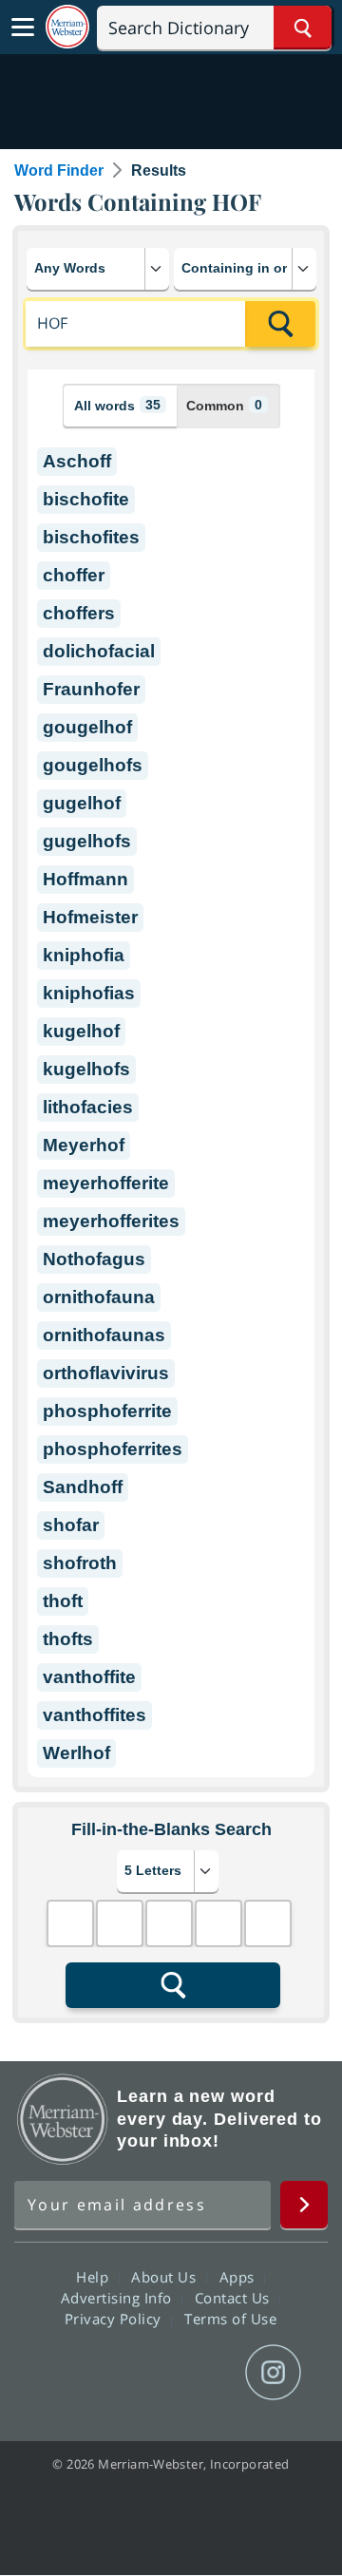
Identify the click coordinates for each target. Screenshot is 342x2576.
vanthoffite (89, 1677)
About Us (166, 2277)
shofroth (80, 1563)
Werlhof (76, 1753)
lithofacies (88, 1107)
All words (117, 405)
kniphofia (84, 955)
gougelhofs (93, 765)
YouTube (205, 2373)
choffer (74, 575)
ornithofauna (99, 1297)
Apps (239, 2277)
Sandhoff (83, 1487)
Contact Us (235, 2298)
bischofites (91, 537)
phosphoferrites (113, 1449)
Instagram (273, 2373)
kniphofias (89, 993)
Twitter (136, 2373)
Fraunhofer (91, 689)
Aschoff (77, 461)
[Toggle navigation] (23, 28)
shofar (71, 1525)
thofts (68, 1639)
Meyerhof (84, 1145)
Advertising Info (119, 2298)
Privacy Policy (115, 2319)
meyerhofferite (106, 1183)
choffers (79, 613)
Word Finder (59, 170)
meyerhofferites (111, 1221)
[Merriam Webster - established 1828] (67, 27)
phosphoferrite (107, 1411)
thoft (63, 1601)
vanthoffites (95, 1715)
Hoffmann (85, 879)
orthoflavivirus (106, 1373)
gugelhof (82, 803)
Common (224, 405)
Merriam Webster (63, 2119)
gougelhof (87, 727)
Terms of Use (230, 2319)
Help (95, 2277)
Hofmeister (90, 917)
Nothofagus (94, 1259)
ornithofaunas (104, 1335)
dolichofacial (99, 651)
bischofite (86, 499)
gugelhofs (87, 841)
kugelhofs (86, 1069)
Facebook (68, 2373)
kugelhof (81, 1031)
